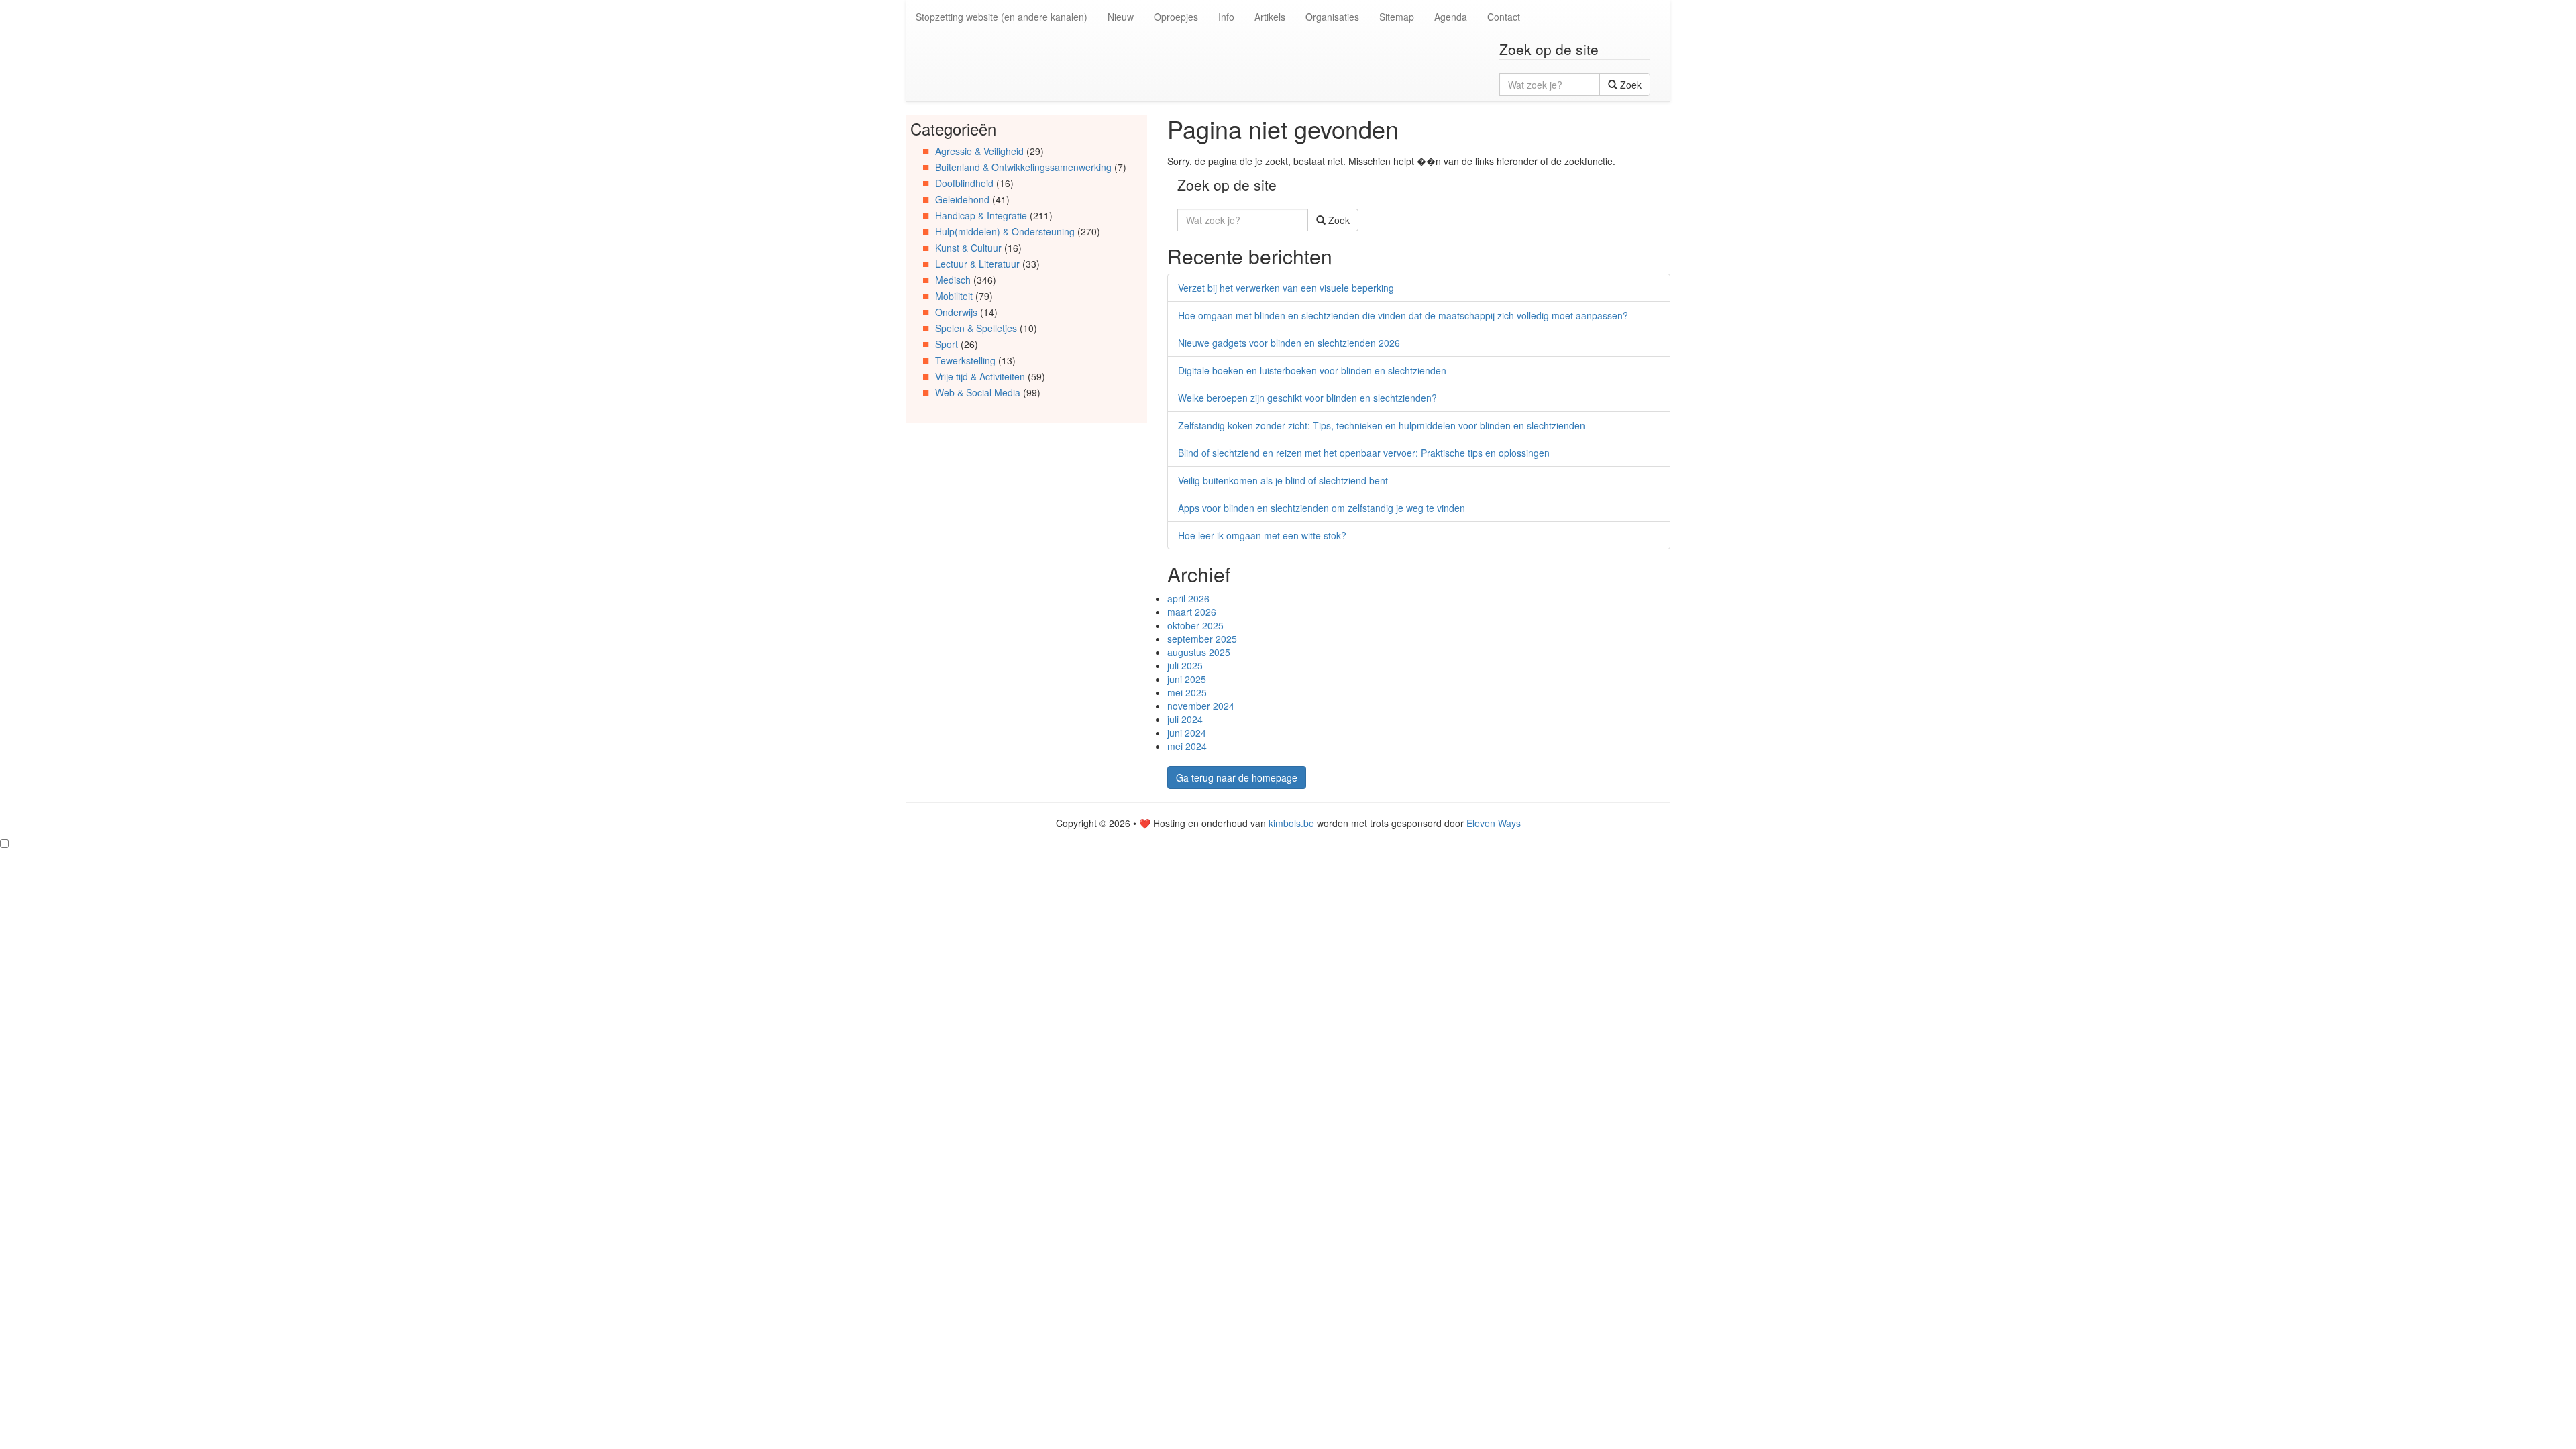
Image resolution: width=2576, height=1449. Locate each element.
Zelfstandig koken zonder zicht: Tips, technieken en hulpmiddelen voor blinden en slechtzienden (1382, 425)
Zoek (1629, 85)
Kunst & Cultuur (968, 248)
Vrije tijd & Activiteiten (980, 376)
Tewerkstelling (965, 360)
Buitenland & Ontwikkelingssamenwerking (1023, 167)
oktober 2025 (1195, 625)
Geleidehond (962, 199)
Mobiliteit (954, 296)
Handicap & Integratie (981, 215)
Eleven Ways (1494, 823)
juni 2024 (1187, 733)
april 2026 (1188, 598)
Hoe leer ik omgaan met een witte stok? (1262, 535)
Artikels (1270, 17)
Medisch (953, 280)
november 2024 (1201, 706)
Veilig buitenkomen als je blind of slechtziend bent (1283, 480)
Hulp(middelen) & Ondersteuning (1005, 231)
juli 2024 (1185, 719)
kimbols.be (1291, 823)
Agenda (1451, 17)
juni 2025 (1187, 679)
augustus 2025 (1199, 652)
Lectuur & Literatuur (977, 264)
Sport (947, 344)
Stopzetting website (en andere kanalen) (1002, 17)
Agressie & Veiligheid (979, 151)
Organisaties (1332, 17)
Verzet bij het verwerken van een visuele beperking (1286, 288)
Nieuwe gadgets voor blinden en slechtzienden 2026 (1289, 343)
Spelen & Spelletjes (976, 328)
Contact (1504, 17)
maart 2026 (1192, 612)
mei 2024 (1187, 746)
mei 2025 (1187, 692)
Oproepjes (1176, 17)
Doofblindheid (964, 183)
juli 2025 (1185, 665)
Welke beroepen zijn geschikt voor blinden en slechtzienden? (1307, 398)
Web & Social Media (978, 392)
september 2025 (1202, 639)
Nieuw (1121, 17)
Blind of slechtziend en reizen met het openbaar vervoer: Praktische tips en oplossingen (1364, 453)
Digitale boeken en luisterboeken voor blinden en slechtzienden (1312, 370)
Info (1226, 17)
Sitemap (1397, 17)
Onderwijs (956, 312)
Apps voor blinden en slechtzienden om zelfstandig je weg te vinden (1322, 508)
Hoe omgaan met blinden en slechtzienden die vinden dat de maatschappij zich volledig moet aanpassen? (1403, 315)
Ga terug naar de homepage (1237, 777)
